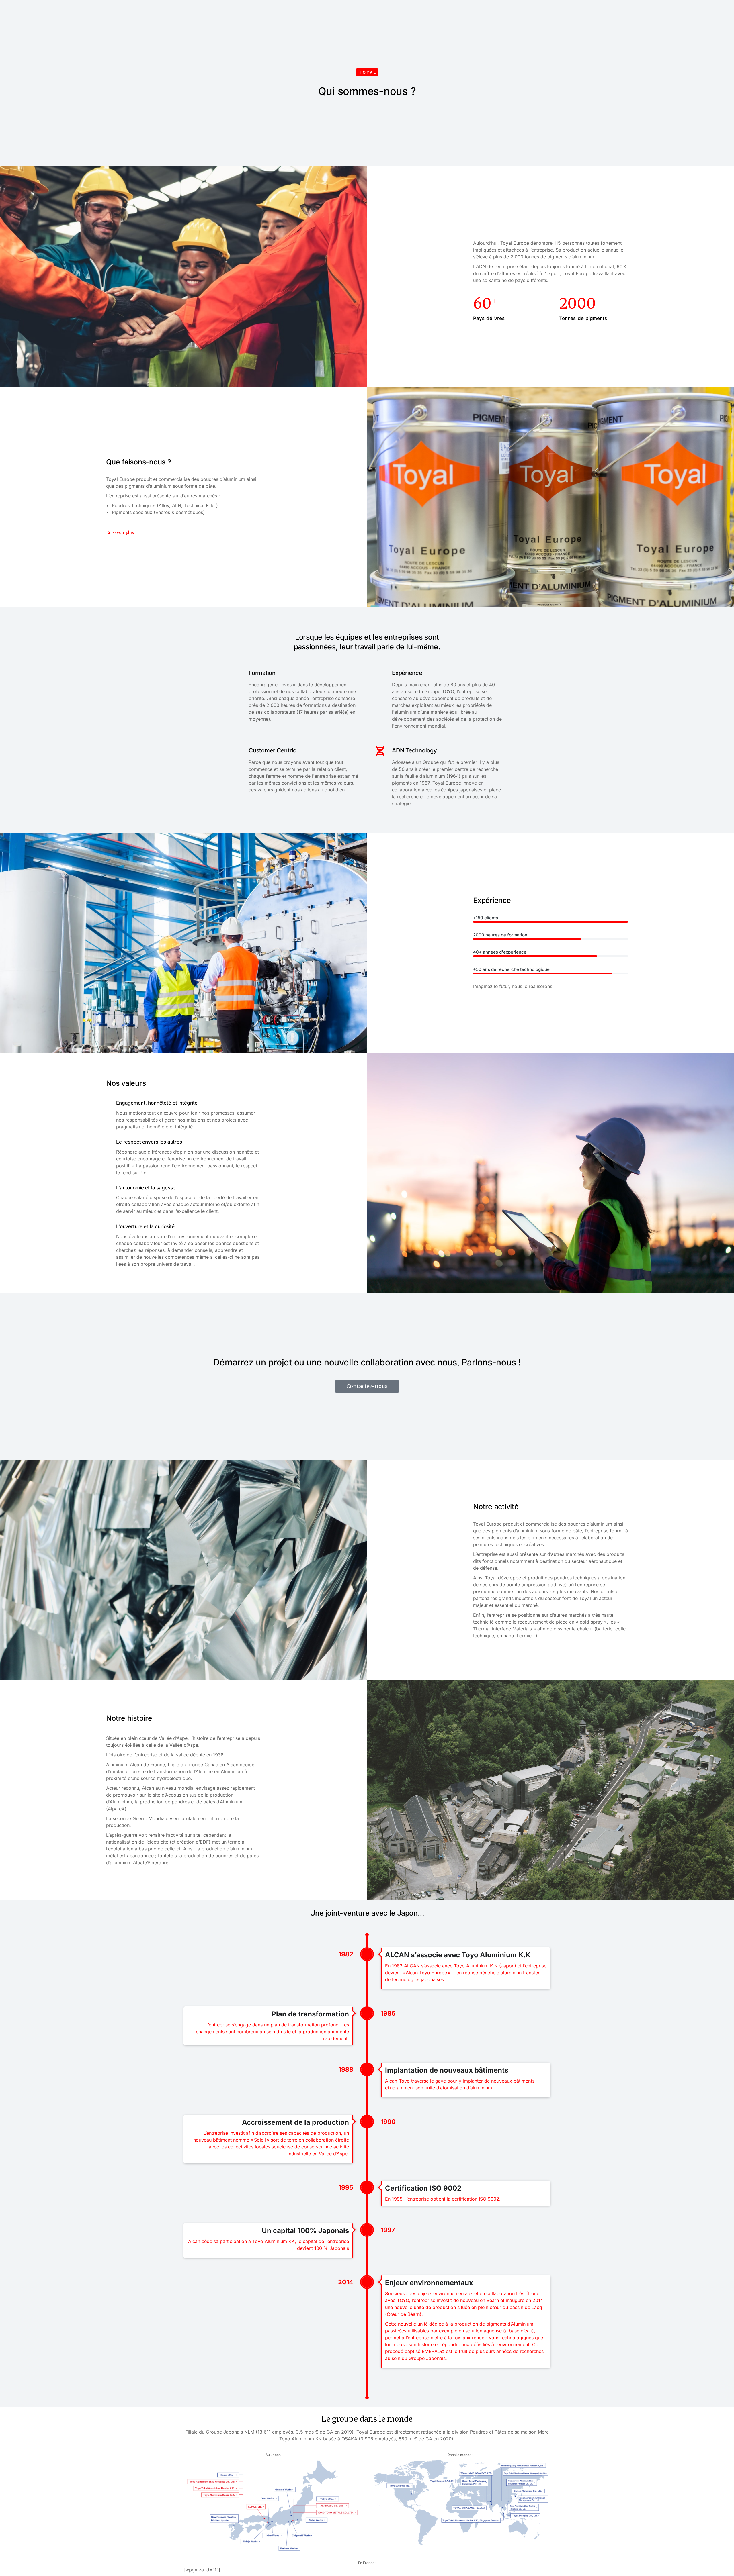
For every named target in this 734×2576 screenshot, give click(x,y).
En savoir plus (120, 533)
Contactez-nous (367, 1386)
